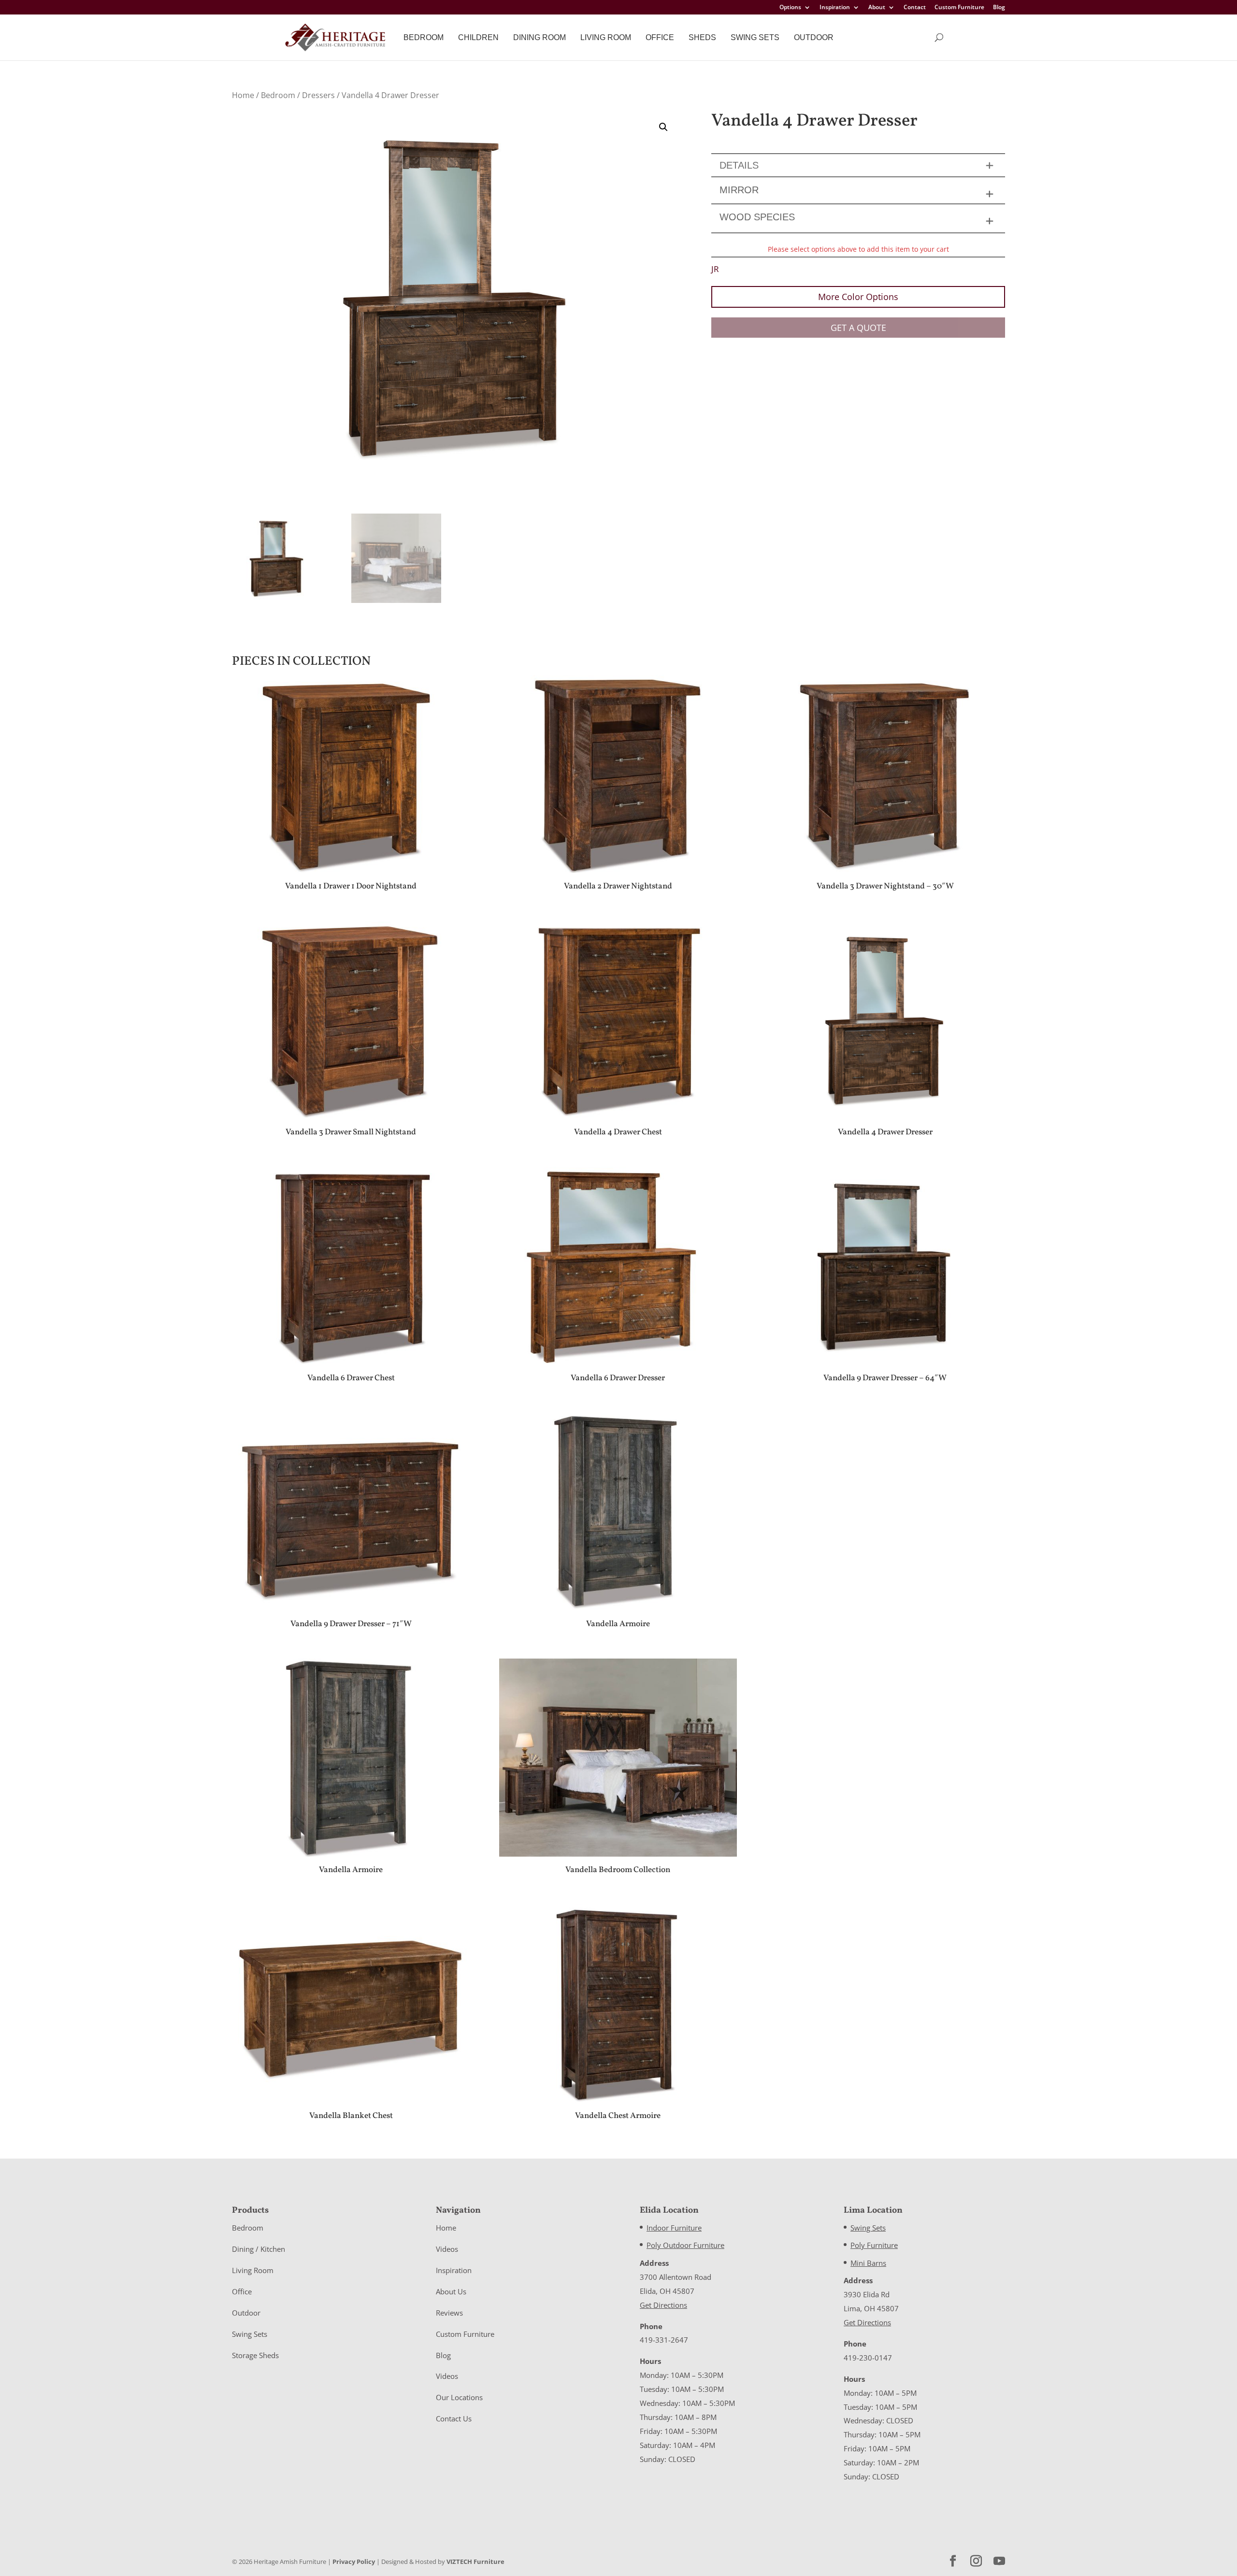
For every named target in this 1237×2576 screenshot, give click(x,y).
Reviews (449, 2313)
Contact (915, 8)
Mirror (739, 190)
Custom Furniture (959, 8)
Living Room (606, 37)
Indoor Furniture (674, 2228)
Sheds (702, 37)
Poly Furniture (874, 2245)
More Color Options (858, 297)
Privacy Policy (354, 2562)
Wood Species (757, 217)
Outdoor (814, 37)
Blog (999, 8)
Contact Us (454, 2419)
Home (243, 95)
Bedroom (424, 37)
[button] (663, 127)
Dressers (318, 95)
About (877, 8)
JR (715, 269)
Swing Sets (755, 37)
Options (790, 8)
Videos (447, 2249)
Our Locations (459, 2397)
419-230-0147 (868, 2358)
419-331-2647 (664, 2340)
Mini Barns (868, 2263)
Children (478, 37)
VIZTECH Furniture (475, 2562)
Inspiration (835, 8)
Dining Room (539, 37)
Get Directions (663, 2305)
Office (660, 37)
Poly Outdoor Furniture (685, 2245)
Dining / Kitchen (259, 2249)
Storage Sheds (255, 2355)
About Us (451, 2291)
